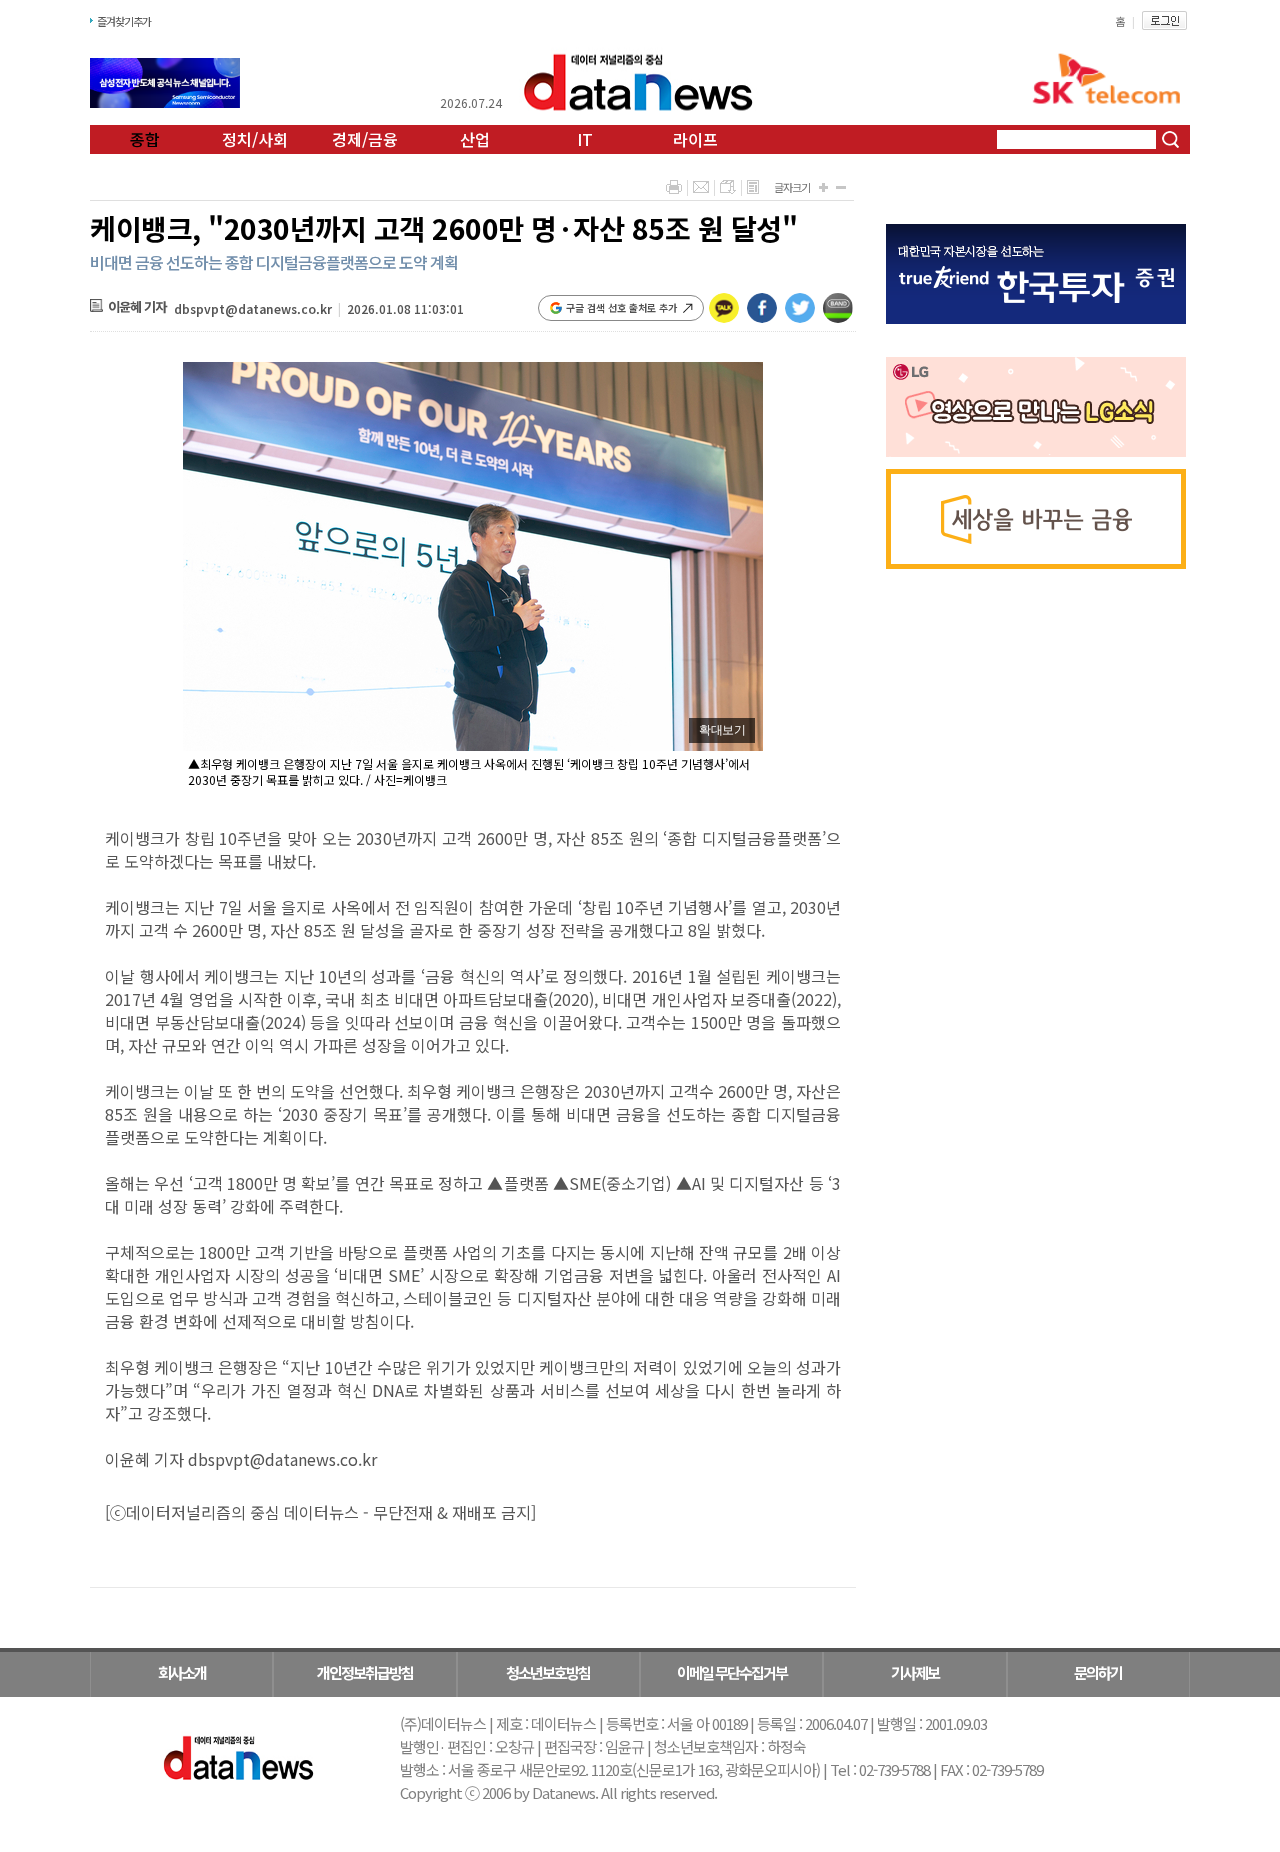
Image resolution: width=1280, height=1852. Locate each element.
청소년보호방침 (548, 1672)
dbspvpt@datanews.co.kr (253, 308)
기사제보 (915, 1672)
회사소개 (182, 1672)
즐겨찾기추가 (124, 21)
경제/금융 (365, 139)
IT (585, 139)
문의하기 (1098, 1672)
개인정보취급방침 (365, 1672)
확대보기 (722, 730)
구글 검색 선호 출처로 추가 (621, 307)
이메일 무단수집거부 (732, 1672)
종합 (145, 139)
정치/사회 (255, 139)
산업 (475, 139)
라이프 (695, 139)
